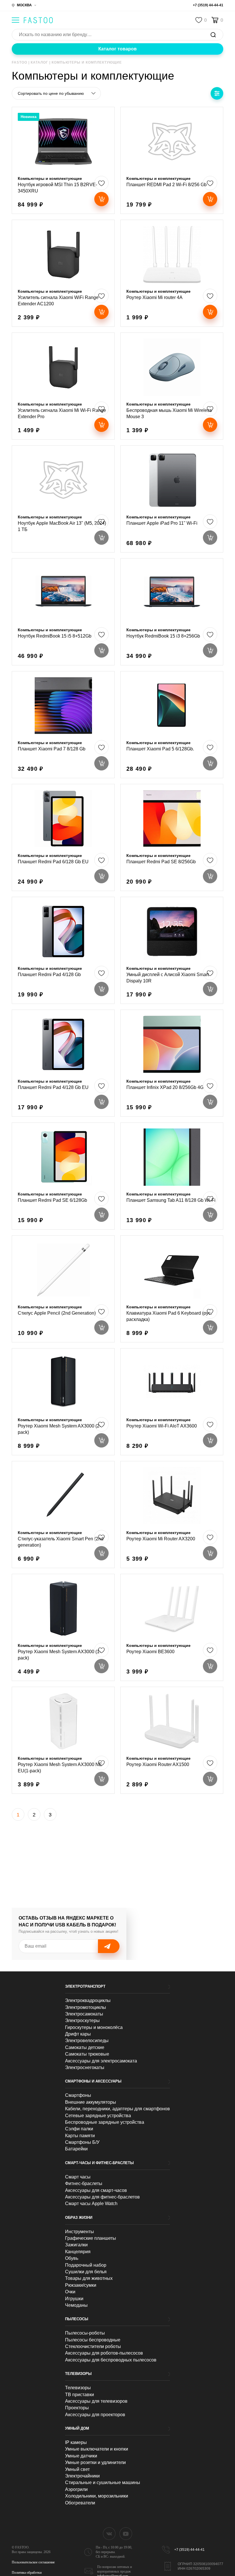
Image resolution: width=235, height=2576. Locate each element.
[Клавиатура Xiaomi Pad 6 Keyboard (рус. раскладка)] (172, 1289)
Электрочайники (82, 2476)
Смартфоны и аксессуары (93, 2081)
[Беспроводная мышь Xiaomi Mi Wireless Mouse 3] (172, 386)
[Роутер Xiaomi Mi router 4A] (172, 273)
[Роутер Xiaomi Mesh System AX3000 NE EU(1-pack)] (63, 1740)
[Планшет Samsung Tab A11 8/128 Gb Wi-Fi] (172, 1176)
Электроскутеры (82, 2021)
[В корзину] (101, 199)
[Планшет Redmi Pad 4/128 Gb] (63, 950)
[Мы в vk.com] (109, 2534)
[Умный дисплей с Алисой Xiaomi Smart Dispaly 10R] (172, 950)
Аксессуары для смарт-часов (96, 2190)
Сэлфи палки (79, 2129)
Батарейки (76, 2149)
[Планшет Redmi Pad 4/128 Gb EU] (63, 1063)
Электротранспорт (85, 1986)
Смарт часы (78, 2177)
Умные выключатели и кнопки (97, 2449)
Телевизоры (78, 2374)
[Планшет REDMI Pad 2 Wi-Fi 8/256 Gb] (172, 160)
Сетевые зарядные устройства (98, 2116)
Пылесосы (77, 2319)
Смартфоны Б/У (82, 2142)
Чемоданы (76, 2305)
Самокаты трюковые (87, 2054)
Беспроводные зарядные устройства (105, 2122)
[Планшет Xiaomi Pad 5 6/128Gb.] (172, 725)
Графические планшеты (91, 2238)
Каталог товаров (117, 49)
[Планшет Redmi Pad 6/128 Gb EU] (63, 837)
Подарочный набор (86, 2265)
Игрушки (74, 2299)
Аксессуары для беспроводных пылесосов (111, 2360)
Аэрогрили (76, 2489)
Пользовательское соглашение (33, 2562)
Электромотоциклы (86, 2007)
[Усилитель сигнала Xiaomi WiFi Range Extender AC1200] (63, 273)
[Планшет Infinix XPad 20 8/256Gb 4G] (172, 1063)
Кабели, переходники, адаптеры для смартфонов (117, 2109)
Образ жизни (79, 2218)
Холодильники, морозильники (97, 2496)
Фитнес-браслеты (84, 2183)
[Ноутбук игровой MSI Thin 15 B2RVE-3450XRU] (63, 160)
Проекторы (77, 2408)
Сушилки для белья (86, 2272)
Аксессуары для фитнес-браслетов (102, 2197)
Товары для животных (89, 2278)
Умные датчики (81, 2456)
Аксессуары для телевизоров (96, 2401)
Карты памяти (80, 2136)
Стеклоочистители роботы (93, 2346)
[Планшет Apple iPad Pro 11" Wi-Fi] (172, 499)
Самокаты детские (85, 2047)
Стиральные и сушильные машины (103, 2482)
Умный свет (77, 2469)
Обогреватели (80, 2503)
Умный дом (77, 2428)
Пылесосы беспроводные (93, 2340)
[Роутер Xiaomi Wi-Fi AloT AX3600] (172, 1402)
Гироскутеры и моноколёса (94, 2027)
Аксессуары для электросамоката (101, 2061)
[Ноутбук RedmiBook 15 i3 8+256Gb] (172, 612)
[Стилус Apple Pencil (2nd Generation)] (63, 1289)
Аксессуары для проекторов (95, 2415)
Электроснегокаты (85, 2067)
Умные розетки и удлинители (95, 2462)
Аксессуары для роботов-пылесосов (104, 2353)
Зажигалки (76, 2245)
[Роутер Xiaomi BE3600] (172, 1627)
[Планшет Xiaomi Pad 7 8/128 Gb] (63, 725)
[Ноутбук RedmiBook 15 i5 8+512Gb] (63, 612)
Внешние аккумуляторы (91, 2102)
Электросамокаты (84, 2014)
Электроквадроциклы (88, 2000)
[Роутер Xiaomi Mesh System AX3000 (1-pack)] (63, 1627)
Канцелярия (78, 2252)
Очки (70, 2292)
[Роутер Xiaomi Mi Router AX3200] (172, 1515)
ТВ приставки (80, 2395)
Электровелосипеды (87, 2041)
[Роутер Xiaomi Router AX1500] (172, 1740)
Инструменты (80, 2232)
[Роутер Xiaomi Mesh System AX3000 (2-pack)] (63, 1402)
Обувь (72, 2258)
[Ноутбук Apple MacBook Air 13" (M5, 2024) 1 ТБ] (63, 499)
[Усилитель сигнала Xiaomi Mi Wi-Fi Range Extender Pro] (63, 386)
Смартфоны (78, 2095)
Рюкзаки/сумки (81, 2285)
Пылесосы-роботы (85, 2333)
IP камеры (76, 2442)
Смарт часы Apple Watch (91, 2204)
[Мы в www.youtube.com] (126, 2534)
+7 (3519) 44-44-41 (208, 5)
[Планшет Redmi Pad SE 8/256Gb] (172, 837)
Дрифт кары (78, 2034)
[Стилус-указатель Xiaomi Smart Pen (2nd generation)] (63, 1515)
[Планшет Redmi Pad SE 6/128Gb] (63, 1176)
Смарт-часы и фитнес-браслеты (99, 2163)
